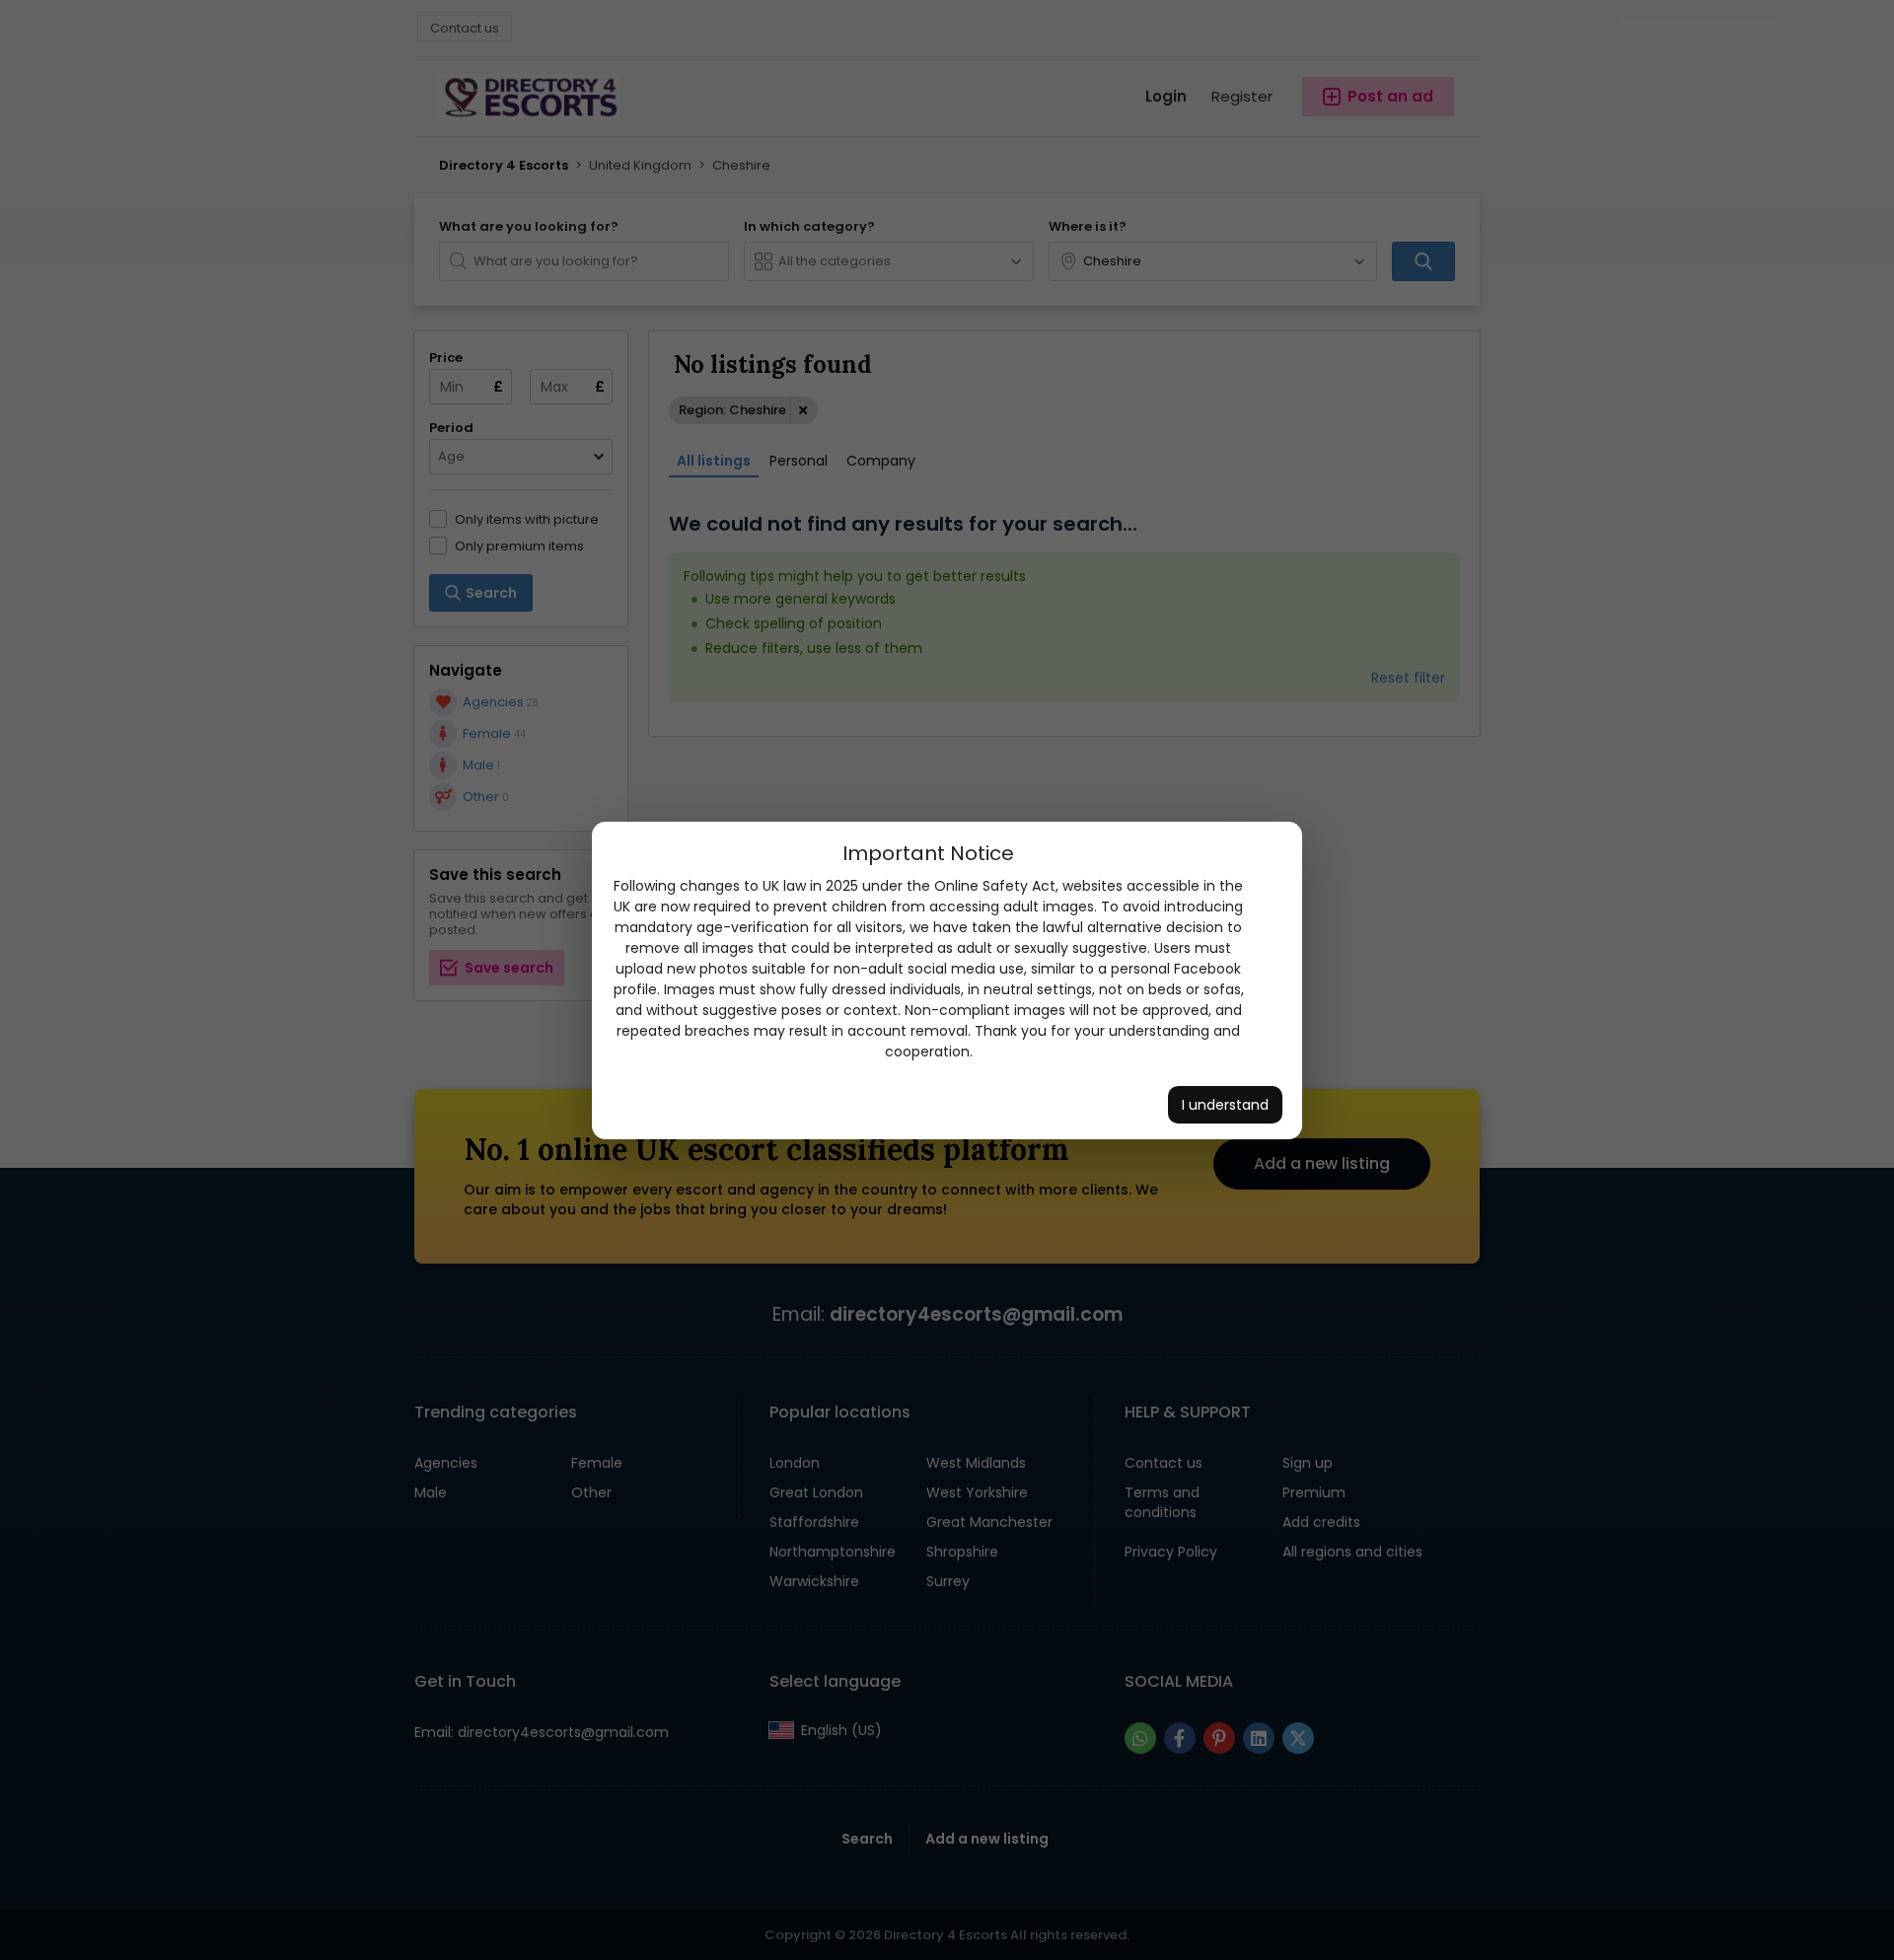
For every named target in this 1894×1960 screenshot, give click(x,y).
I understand (1225, 1105)
